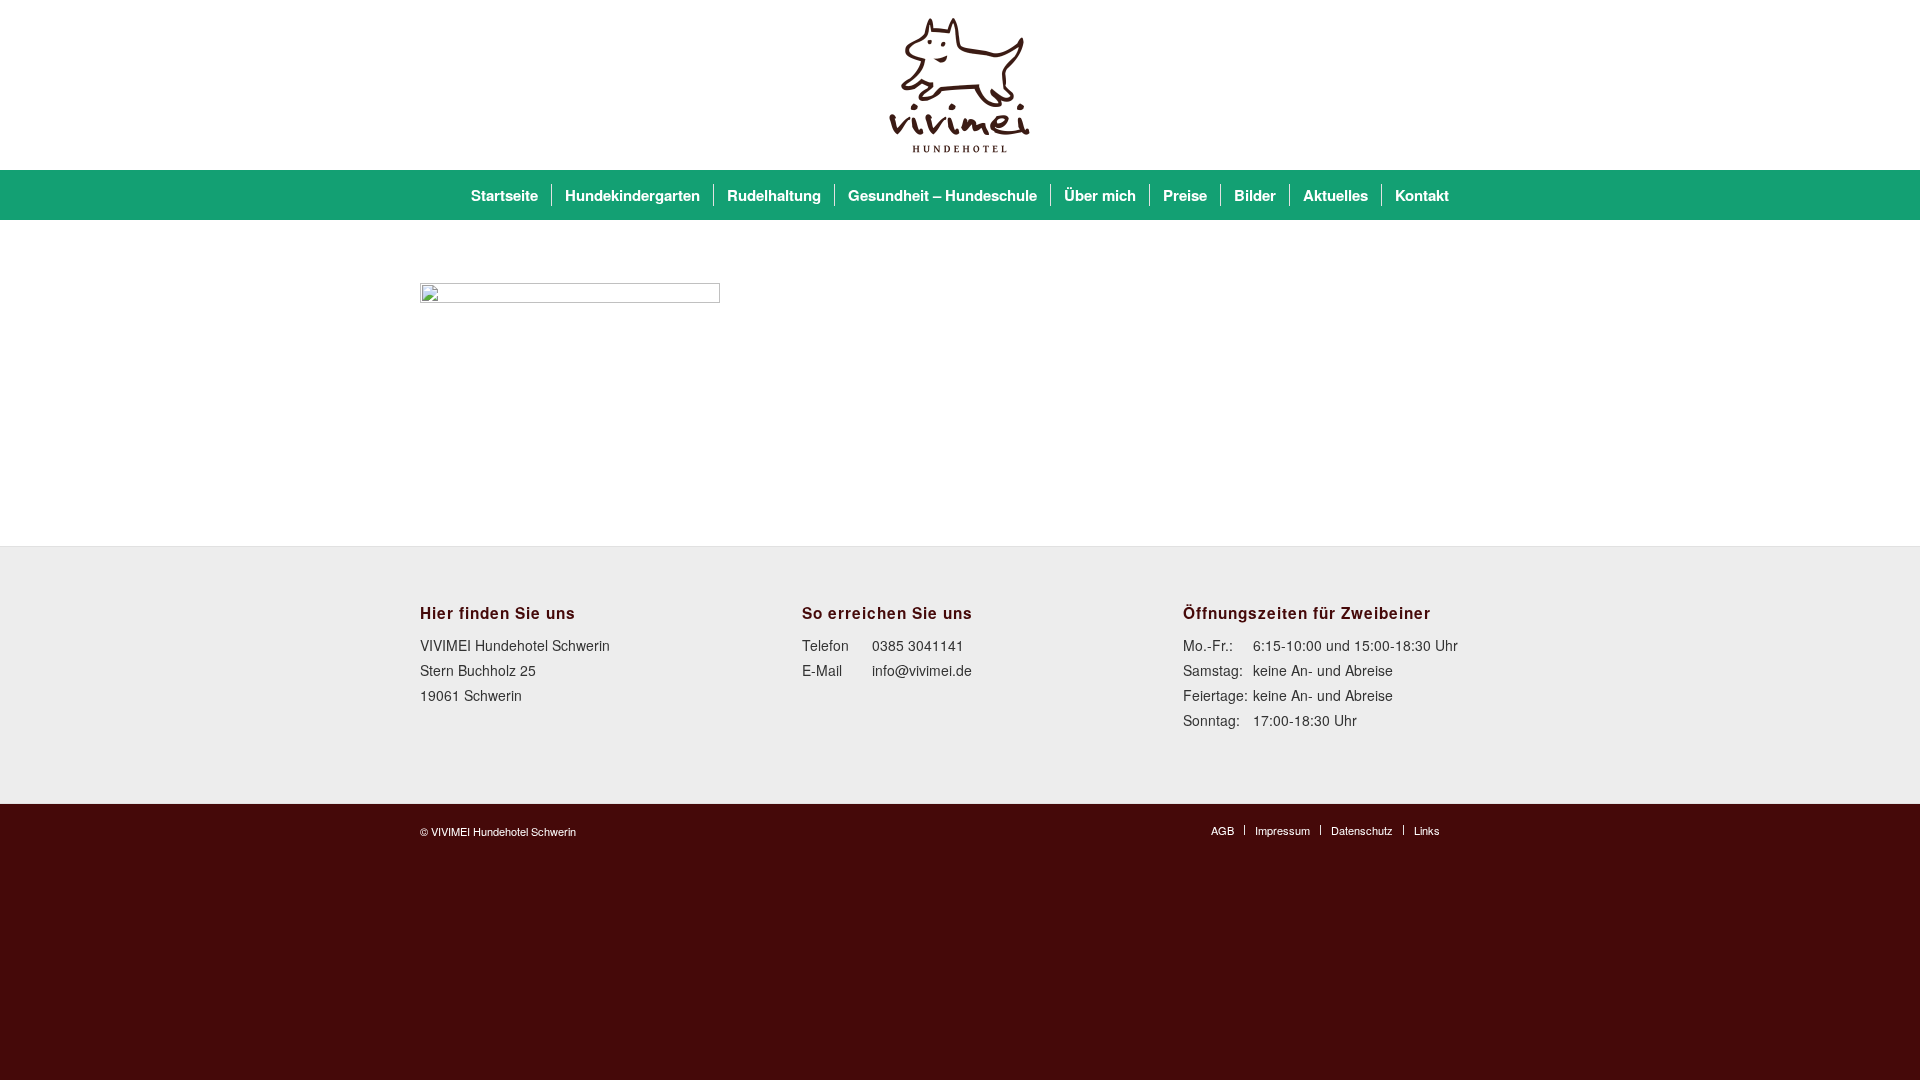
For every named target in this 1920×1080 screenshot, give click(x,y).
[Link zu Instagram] (1485, 829)
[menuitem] (504, 195)
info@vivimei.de (922, 670)
